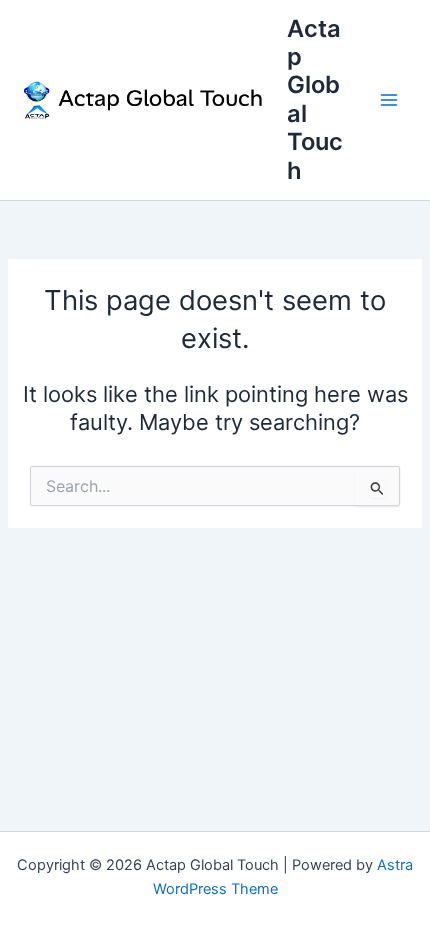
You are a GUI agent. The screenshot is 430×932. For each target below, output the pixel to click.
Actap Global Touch (315, 99)
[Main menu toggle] (389, 100)
